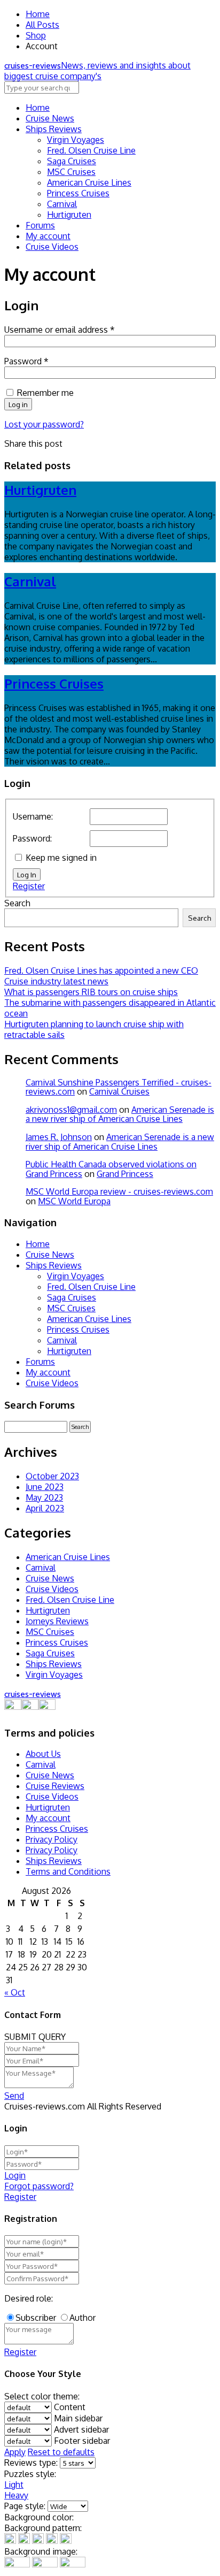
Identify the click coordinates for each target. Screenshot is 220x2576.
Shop (36, 35)
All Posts (42, 25)
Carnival (62, 204)
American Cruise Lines (89, 182)
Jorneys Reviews (57, 1621)
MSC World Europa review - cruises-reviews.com (119, 1191)
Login (15, 2175)
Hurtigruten (69, 215)
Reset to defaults (61, 2452)
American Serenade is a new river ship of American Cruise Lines (120, 1114)
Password (26, 361)
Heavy (16, 2495)
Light (14, 2485)
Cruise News (50, 118)
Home (38, 14)
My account (48, 236)
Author (82, 2318)
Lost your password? (44, 424)
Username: (33, 816)
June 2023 (45, 1487)
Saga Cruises (72, 161)
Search (17, 903)
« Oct (15, 1992)
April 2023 (45, 1508)
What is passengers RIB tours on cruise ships (91, 992)
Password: (32, 838)
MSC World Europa (74, 1201)
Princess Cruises (78, 193)
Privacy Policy (52, 1839)
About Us (43, 1754)
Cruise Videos (52, 247)
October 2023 (52, 1476)
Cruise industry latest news (56, 981)
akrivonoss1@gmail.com (71, 1110)
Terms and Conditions (68, 1871)
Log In (27, 874)
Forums (40, 225)
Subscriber (36, 2318)
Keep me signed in (61, 858)
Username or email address (60, 330)
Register (29, 886)
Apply (15, 2452)
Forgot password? (39, 2186)
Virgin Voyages (76, 140)
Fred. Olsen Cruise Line (91, 150)
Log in (18, 404)
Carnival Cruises (119, 1091)
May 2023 (44, 1497)
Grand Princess (125, 1174)
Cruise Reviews (55, 1786)
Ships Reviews (54, 129)
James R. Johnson (59, 1137)
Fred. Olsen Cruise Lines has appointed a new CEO (101, 970)
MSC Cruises (71, 172)
